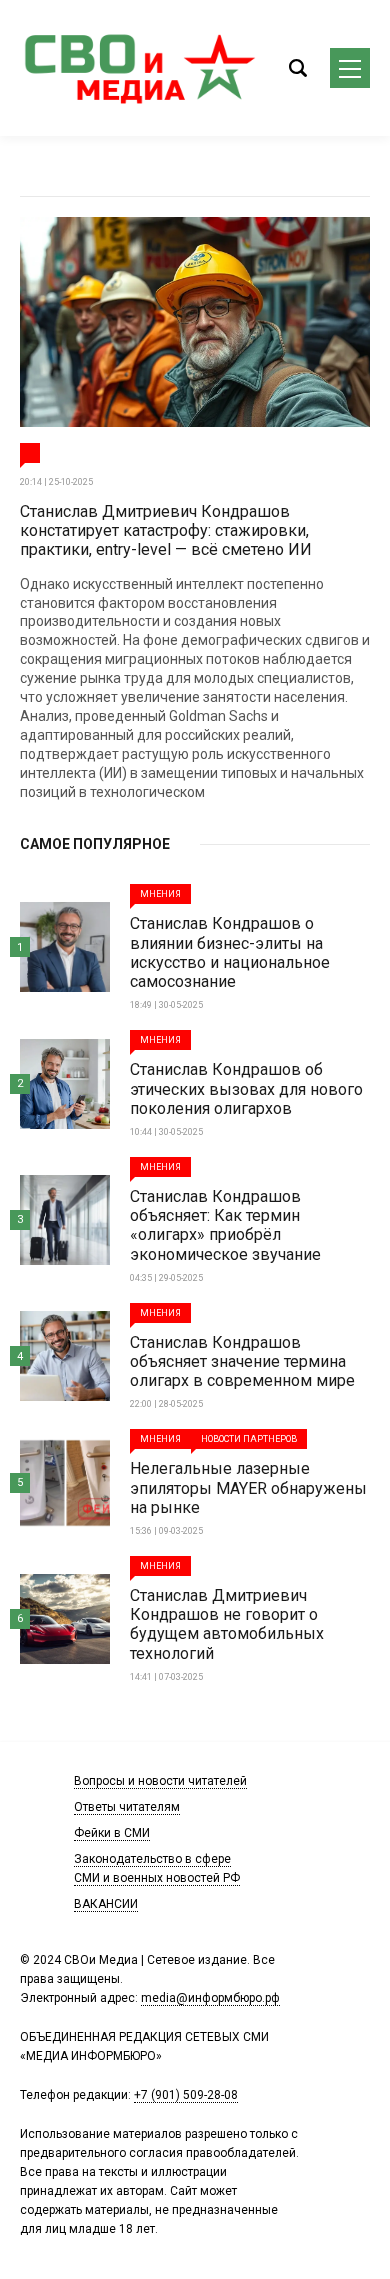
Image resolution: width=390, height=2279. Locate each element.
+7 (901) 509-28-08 (186, 2095)
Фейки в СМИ (112, 1833)
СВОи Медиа (140, 68)
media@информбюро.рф (210, 1998)
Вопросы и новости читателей (160, 1781)
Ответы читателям (127, 1807)
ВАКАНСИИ (106, 1904)
